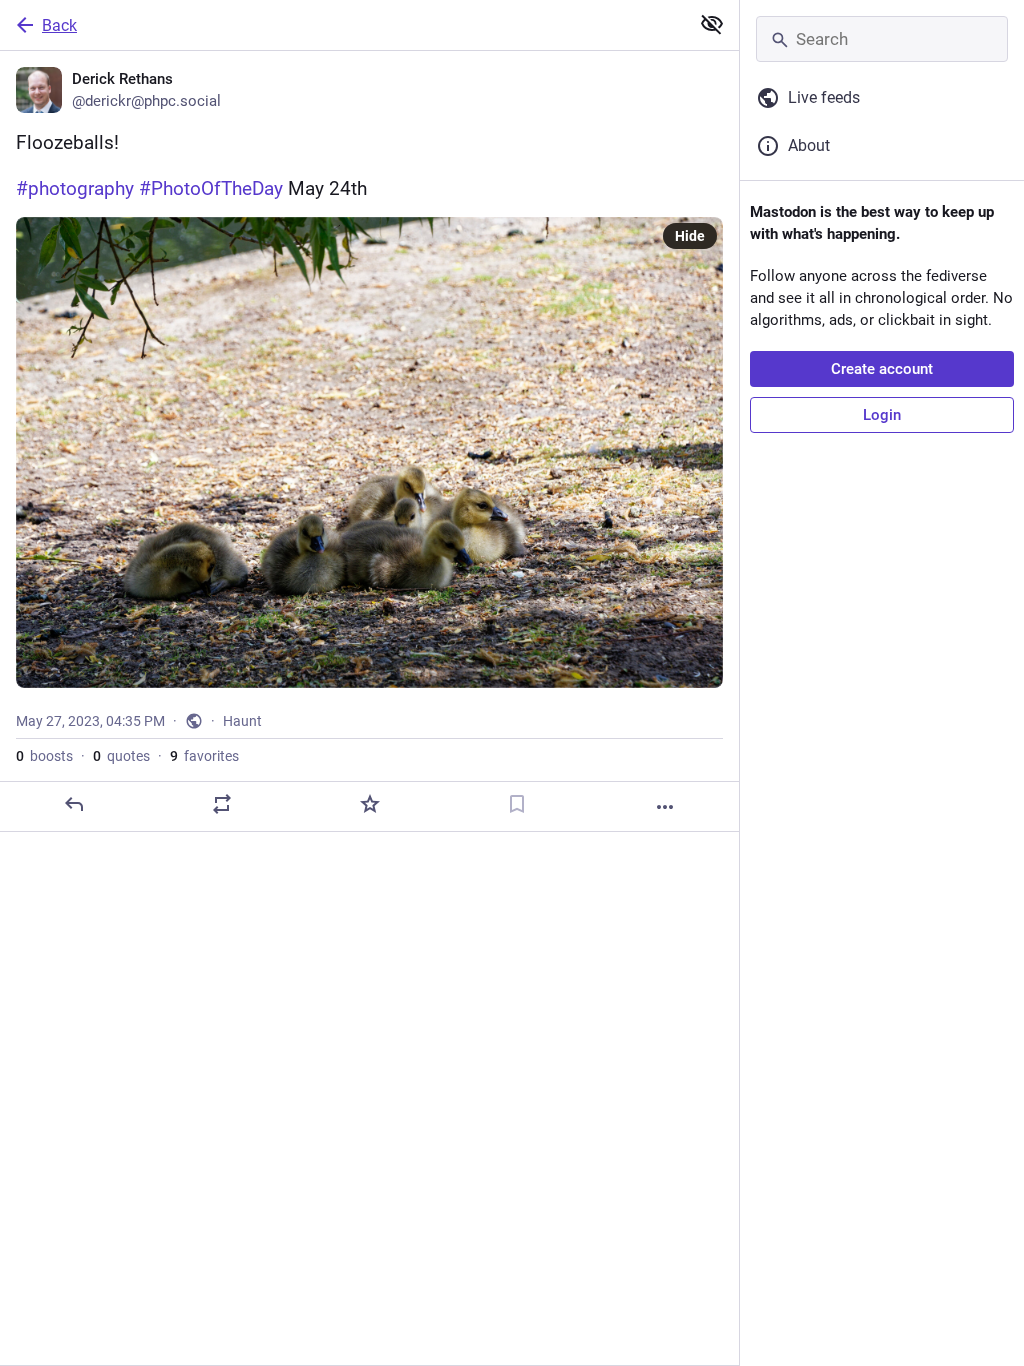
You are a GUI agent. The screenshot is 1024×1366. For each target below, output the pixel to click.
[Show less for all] (712, 24)
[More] (665, 807)
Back (59, 25)
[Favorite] (370, 804)
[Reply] (74, 804)
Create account (882, 369)
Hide (690, 236)
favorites (204, 756)
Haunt (242, 721)
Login (882, 415)
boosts (44, 756)
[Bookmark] (517, 804)
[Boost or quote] (222, 804)
